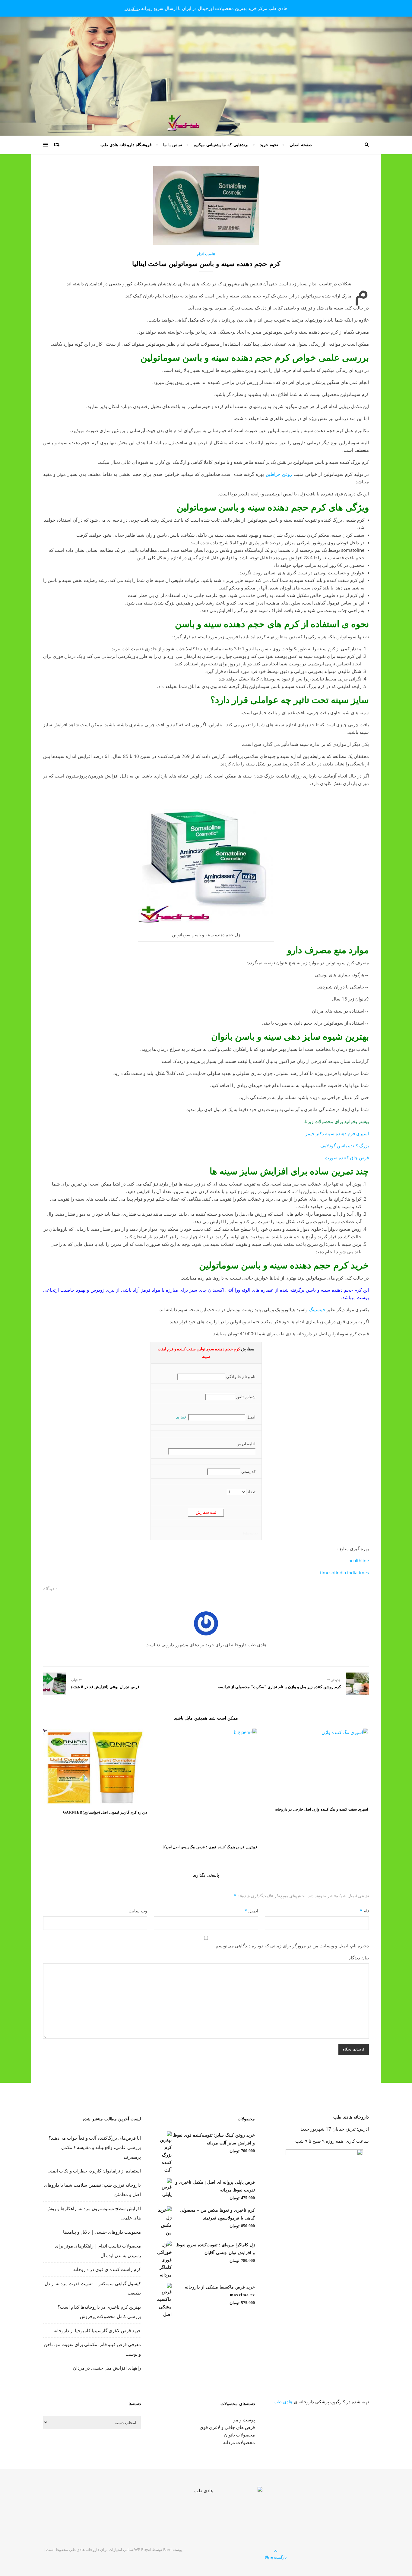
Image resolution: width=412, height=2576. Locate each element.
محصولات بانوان (239, 2435)
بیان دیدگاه (359, 1958)
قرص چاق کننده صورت (347, 1158)
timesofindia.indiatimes (344, 1572)
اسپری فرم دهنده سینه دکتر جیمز (337, 1133)
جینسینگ (317, 1309)
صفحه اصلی (301, 145)
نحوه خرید (269, 145)
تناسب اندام (206, 254)
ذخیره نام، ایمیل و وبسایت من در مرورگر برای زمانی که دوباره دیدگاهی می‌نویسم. (292, 1946)
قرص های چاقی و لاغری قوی (227, 2427)
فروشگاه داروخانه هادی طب (126, 145)
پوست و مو (244, 2420)
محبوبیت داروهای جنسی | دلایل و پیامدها (102, 2232)
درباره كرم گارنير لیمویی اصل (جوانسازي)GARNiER (105, 1812)
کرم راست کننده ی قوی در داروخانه (107, 2269)
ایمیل (251, 1911)
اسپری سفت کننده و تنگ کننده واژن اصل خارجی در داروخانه (322, 1809)
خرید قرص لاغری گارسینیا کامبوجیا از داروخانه (97, 2330)
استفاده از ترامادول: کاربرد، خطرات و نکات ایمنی (94, 2171)
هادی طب (283, 2402)
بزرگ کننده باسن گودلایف (345, 1145)
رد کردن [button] (132, 8)
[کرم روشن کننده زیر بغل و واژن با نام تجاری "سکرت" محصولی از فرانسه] (358, 1684)
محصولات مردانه (239, 2442)
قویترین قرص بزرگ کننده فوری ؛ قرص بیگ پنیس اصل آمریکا (210, 1847)
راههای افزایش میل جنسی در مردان (107, 2368)
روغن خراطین (279, 474)
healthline (359, 1560)
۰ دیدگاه (50, 1588)
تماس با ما (173, 145)
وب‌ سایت (138, 1911)
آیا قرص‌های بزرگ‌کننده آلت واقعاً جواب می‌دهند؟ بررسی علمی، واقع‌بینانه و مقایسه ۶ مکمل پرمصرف (95, 2147)
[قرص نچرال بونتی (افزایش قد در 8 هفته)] (54, 1684)
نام (364, 1911)
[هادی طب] (206, 2512)
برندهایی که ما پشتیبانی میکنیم (221, 145)
